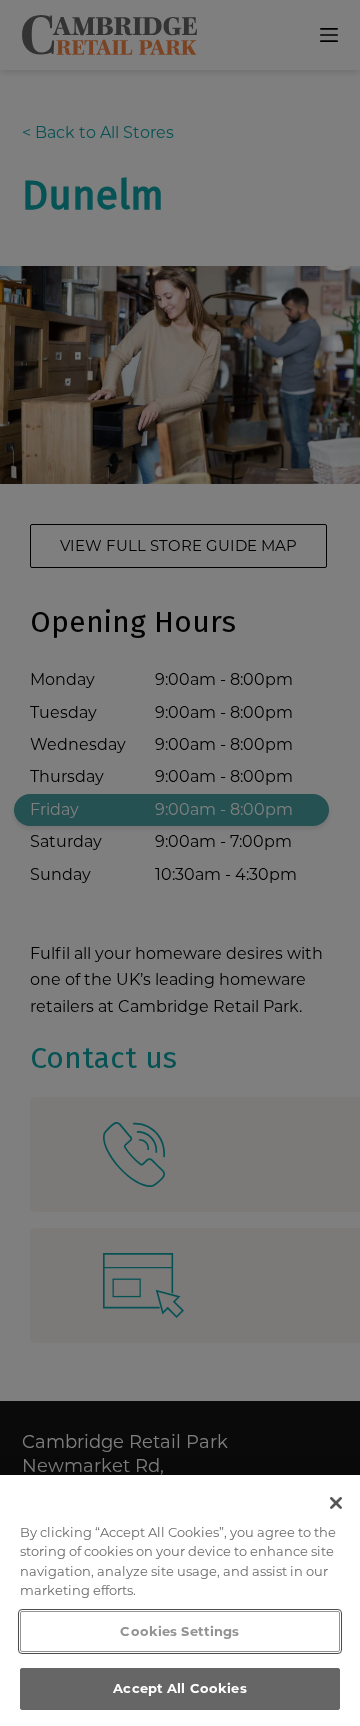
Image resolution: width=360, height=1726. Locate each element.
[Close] (336, 1503)
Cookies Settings (179, 1631)
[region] (180, 1600)
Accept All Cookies (179, 1688)
